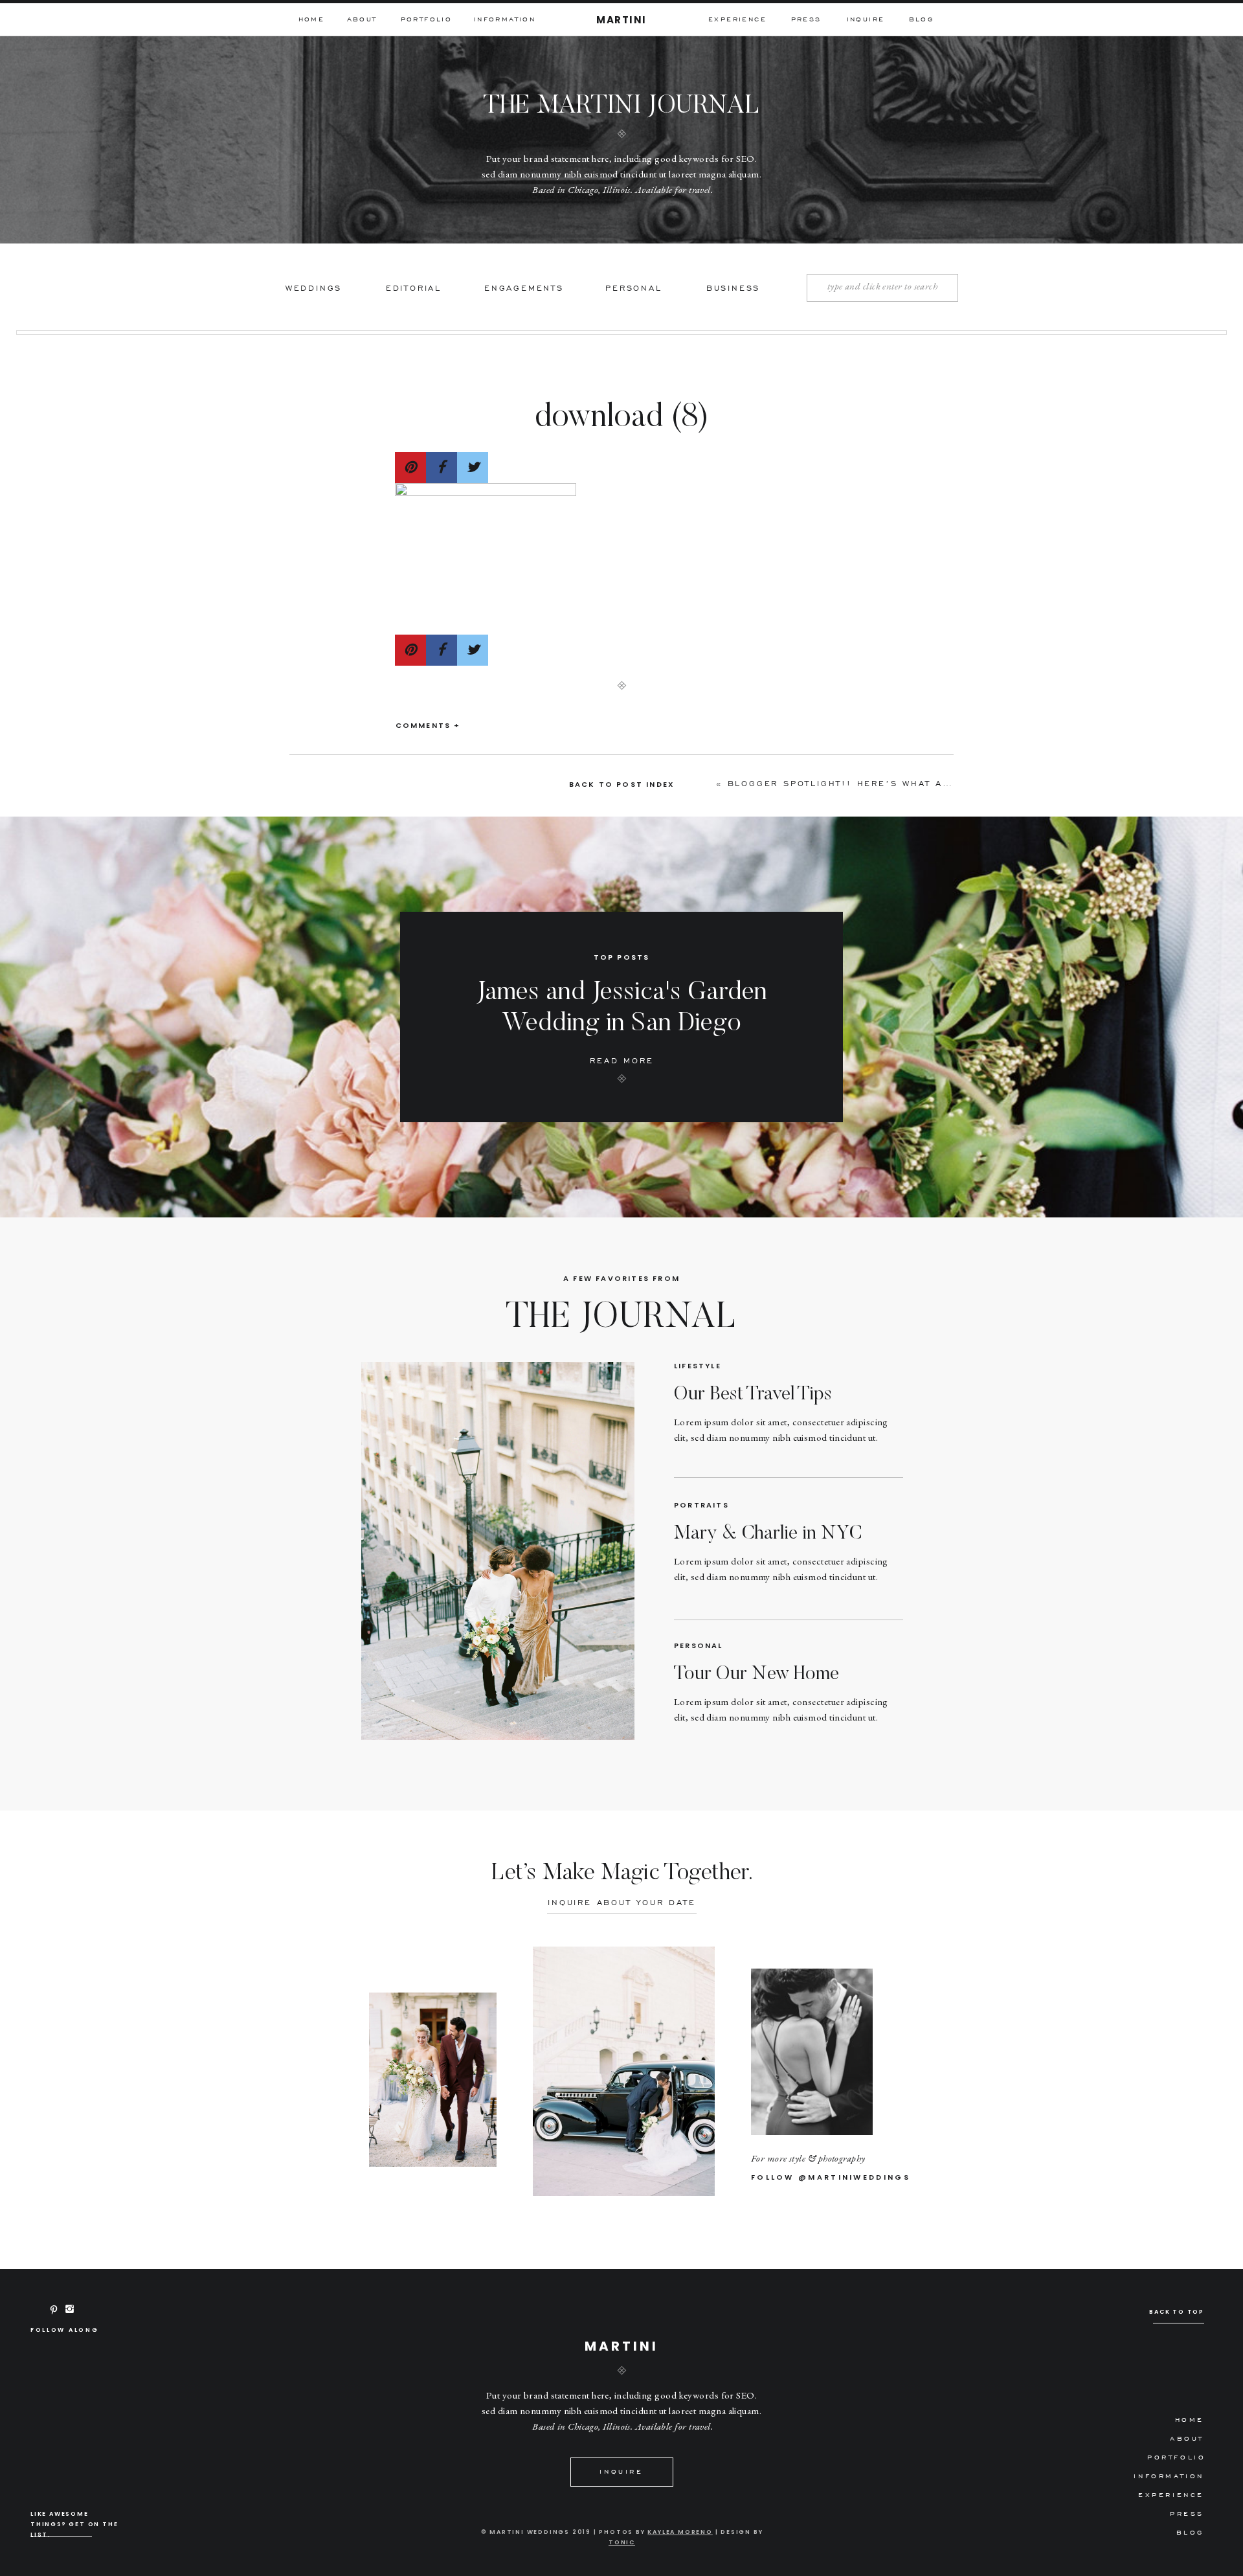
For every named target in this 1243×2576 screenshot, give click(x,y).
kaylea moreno (680, 2532)
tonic (622, 2542)
